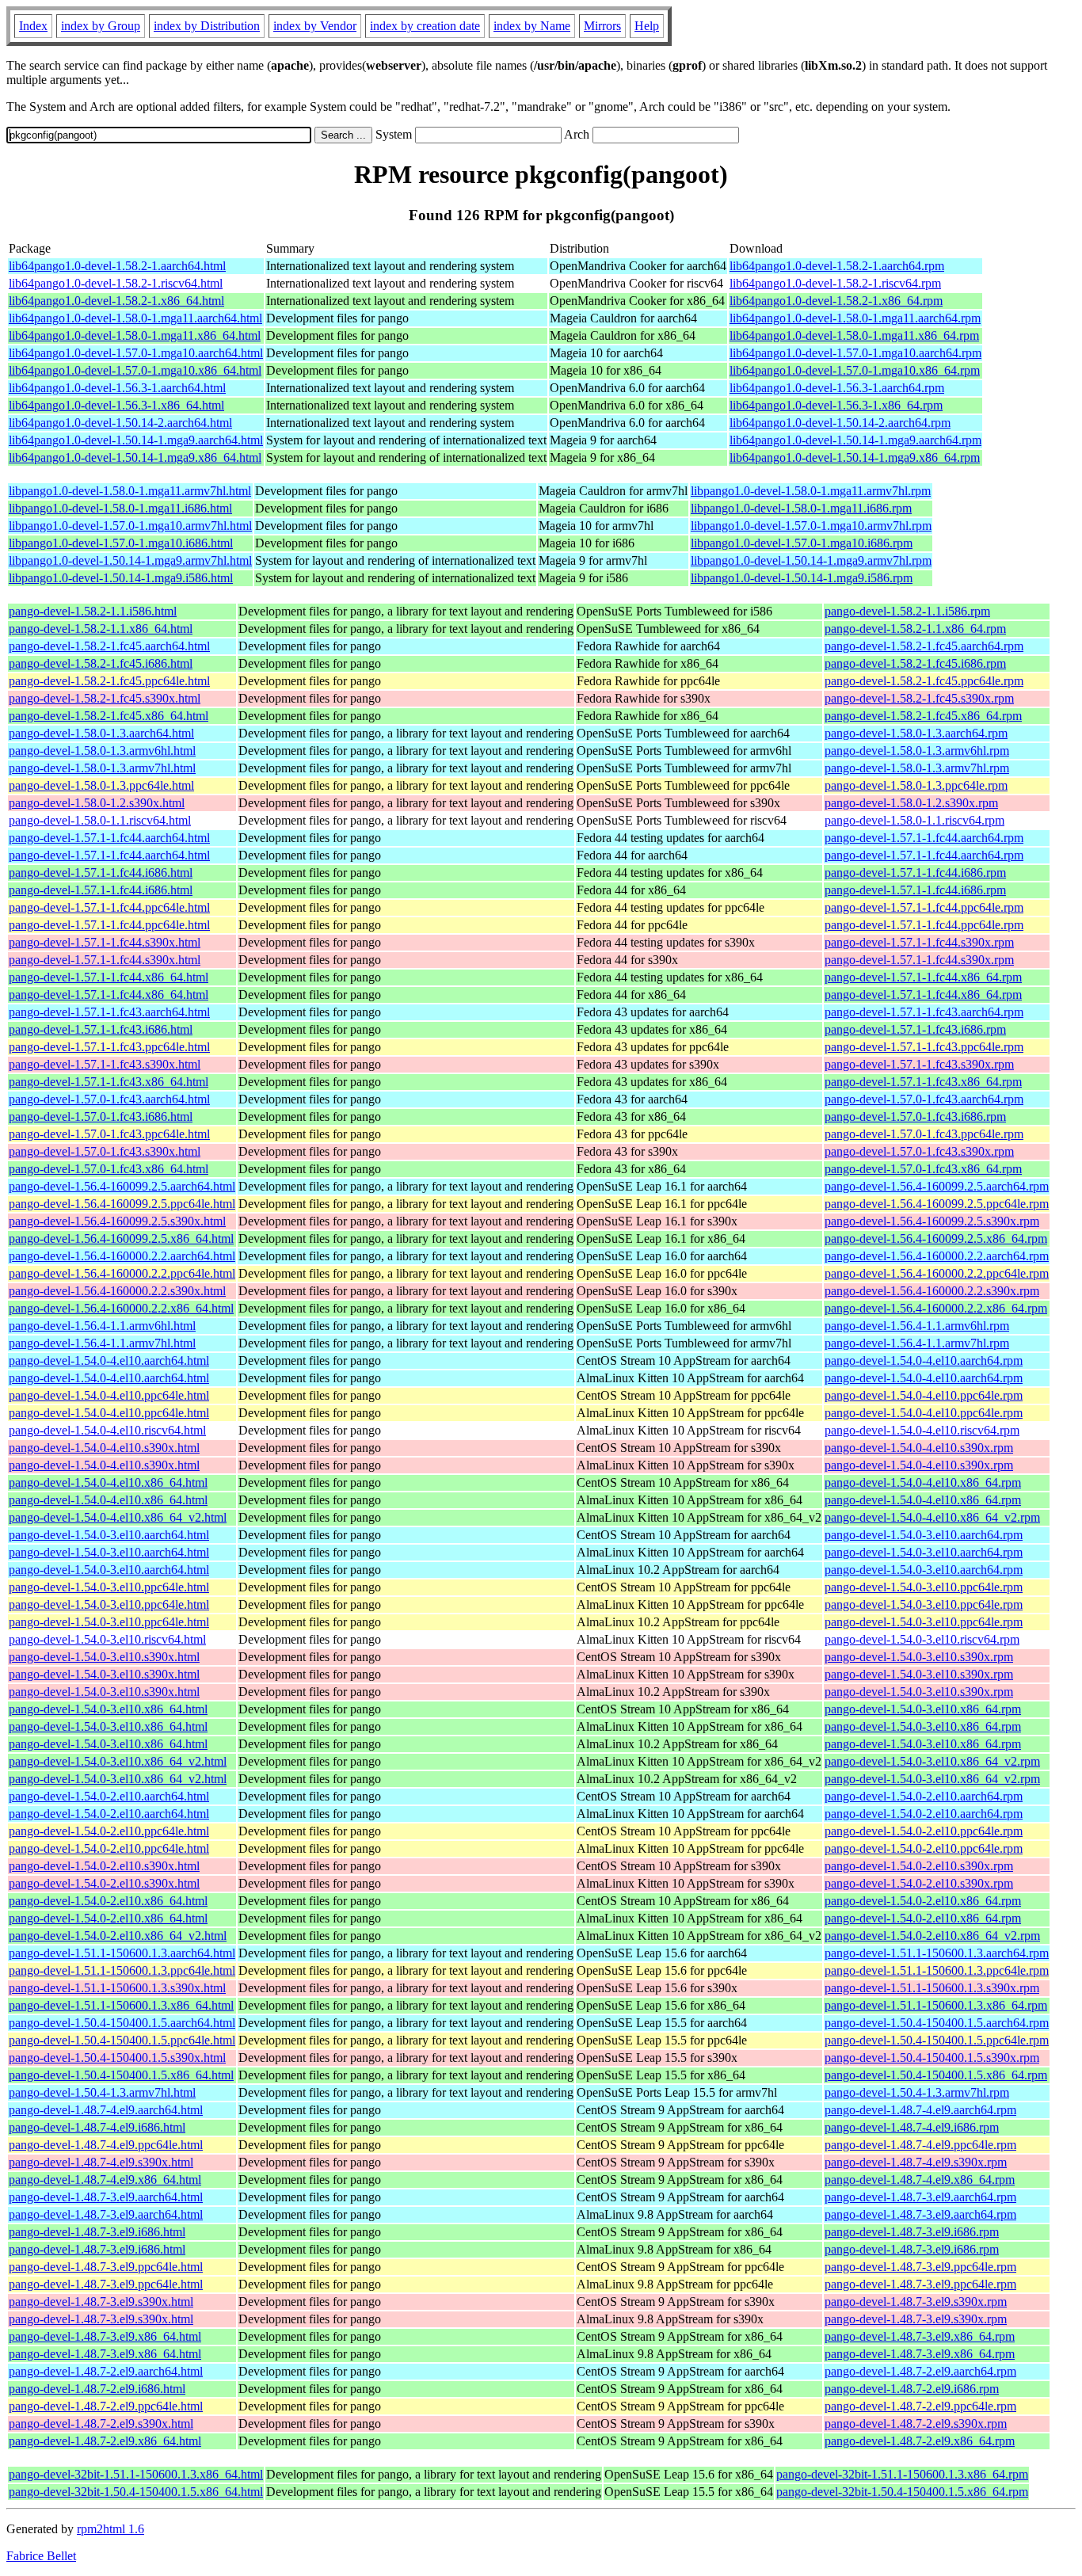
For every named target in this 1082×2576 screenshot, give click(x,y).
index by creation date (425, 26)
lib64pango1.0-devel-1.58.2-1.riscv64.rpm (835, 283)
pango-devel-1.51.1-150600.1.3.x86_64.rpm (936, 2005)
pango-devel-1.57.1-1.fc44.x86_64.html (109, 977)
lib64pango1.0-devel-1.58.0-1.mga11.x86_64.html (135, 335)
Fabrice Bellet (41, 2556)
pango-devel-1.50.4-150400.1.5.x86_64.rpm (936, 2075)
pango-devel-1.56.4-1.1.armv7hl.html (102, 1343)
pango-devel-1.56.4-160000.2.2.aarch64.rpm (937, 1256)
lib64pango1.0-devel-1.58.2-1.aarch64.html (117, 266)
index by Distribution (207, 26)
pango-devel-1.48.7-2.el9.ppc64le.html (106, 2406)
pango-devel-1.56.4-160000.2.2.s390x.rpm (932, 1291)
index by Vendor (315, 26)
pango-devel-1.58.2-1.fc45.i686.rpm (915, 663)
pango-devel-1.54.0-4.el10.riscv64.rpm (922, 1430)
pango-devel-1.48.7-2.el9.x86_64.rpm (920, 2441)
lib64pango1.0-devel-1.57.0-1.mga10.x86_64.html (135, 370)
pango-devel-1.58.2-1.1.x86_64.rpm (915, 629)
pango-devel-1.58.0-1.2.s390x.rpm (911, 803)
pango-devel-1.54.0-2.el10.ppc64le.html (109, 1831)
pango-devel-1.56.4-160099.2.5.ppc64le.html (122, 1204)
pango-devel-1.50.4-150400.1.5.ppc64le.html (122, 2040)
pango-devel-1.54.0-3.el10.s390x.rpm (919, 1657)
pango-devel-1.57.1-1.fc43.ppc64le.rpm (924, 1047)
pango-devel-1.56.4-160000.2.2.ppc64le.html (122, 1273)
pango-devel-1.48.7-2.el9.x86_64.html (105, 2441)
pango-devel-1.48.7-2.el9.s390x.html (101, 2424)
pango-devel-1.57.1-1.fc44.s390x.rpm (919, 942)
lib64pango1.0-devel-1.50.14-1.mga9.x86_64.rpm (855, 457)
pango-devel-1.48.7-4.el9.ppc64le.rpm (920, 2145)
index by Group (101, 26)
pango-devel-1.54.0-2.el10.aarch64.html (109, 1796)
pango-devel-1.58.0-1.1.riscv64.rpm (914, 820)
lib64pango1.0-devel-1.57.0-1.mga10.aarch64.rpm (855, 353)
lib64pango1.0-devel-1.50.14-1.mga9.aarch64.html (136, 440)
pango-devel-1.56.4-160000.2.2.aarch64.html (122, 1256)
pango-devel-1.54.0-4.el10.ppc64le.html (109, 1395)
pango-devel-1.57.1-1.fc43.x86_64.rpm (923, 1082)
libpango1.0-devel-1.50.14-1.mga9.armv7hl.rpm (811, 560)
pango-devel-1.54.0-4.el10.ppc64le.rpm (924, 1395)
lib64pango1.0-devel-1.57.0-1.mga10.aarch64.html (136, 353)
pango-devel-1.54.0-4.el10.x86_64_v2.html (118, 1517)
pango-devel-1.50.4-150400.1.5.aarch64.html (122, 2023)
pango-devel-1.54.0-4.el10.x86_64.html (108, 1482)
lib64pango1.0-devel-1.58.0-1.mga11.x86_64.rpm (854, 335)
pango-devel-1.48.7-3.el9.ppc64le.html (106, 2267)
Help (647, 26)
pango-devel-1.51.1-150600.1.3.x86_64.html (121, 2005)
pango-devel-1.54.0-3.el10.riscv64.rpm (922, 1639)
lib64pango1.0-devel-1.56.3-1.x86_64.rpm (836, 405)
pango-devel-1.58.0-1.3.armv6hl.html (102, 751)
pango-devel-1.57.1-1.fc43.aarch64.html (109, 1012)
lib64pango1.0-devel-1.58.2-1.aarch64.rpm (837, 266)
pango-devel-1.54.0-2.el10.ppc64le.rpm (924, 1831)
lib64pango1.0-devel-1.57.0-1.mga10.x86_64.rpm (855, 370)
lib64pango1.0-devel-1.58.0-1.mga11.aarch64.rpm (855, 318)
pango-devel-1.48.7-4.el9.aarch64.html (106, 2110)
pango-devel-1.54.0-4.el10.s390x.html (104, 1448)
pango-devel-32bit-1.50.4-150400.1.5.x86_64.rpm (902, 2492)
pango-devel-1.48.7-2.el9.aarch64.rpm (920, 2371)
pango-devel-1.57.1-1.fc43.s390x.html (105, 1064)
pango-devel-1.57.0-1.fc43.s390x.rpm (919, 1151)
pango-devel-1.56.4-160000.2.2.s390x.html (117, 1291)
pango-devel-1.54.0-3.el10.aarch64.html (109, 1535)
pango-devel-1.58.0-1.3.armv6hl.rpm (917, 751)
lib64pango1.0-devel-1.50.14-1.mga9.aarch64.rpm (855, 440)
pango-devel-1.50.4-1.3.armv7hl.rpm (917, 2092)
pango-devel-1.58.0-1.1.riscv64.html (100, 820)
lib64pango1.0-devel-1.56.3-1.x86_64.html (116, 405)
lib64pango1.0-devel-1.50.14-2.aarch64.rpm (840, 423)
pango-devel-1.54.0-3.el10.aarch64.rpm (924, 1535)
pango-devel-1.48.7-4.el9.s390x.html (101, 2162)
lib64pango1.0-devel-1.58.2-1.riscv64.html (116, 283)
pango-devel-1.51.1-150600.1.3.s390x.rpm (932, 1988)
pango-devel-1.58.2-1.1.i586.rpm (907, 611)
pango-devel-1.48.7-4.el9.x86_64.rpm (920, 2180)
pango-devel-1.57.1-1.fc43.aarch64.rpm (924, 1012)
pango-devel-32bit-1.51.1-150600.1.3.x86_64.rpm (902, 2474)
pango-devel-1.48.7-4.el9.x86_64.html (105, 2180)
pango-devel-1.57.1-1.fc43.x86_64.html (109, 1082)
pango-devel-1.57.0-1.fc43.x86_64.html (109, 1169)
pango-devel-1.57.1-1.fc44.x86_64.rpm (923, 977)
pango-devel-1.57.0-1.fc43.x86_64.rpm (923, 1169)
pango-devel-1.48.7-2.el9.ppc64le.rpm (920, 2406)
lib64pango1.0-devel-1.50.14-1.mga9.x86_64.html (135, 457)
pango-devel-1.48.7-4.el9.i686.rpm (912, 2127)
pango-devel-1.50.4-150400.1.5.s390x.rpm (932, 2058)
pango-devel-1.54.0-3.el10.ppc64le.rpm (924, 1587)
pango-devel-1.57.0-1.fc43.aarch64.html (109, 1099)
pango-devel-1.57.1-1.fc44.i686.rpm (915, 873)
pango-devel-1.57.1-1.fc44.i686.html (101, 873)
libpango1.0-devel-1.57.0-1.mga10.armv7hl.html (130, 526)
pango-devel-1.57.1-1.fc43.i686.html (101, 1029)
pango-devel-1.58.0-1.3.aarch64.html (101, 733)
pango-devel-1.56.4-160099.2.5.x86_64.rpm (936, 1238)
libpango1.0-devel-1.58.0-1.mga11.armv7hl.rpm (811, 491)
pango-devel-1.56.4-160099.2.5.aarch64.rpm (937, 1186)
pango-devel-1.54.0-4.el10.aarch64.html (109, 1360)
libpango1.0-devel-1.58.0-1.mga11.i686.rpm (801, 508)
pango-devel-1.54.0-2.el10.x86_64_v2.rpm (932, 1936)
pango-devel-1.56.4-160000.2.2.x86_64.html (121, 1308)
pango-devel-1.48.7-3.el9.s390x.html (101, 2302)
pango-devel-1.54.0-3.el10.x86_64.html (108, 1709)
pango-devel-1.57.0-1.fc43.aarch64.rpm (924, 1099)
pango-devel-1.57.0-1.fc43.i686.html (101, 1117)
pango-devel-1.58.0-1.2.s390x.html (97, 803)
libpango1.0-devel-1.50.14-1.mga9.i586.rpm (802, 578)
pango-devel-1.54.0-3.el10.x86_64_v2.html (118, 1761)
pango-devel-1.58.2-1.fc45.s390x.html (105, 698)
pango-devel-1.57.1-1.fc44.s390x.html (105, 942)
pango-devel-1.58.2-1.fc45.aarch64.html (109, 646)
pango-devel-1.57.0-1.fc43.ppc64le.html (109, 1134)
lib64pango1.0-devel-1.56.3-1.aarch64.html (117, 388)
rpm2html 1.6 (110, 2529)
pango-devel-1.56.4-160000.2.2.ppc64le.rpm (937, 1273)
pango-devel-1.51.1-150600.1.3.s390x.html (117, 1988)
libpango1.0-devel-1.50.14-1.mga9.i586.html (121, 578)
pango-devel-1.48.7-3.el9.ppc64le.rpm (920, 2267)
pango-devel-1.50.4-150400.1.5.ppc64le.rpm (937, 2040)
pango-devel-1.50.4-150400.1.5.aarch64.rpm (937, 2023)
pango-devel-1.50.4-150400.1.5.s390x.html (117, 2058)
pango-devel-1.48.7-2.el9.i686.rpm (912, 2389)
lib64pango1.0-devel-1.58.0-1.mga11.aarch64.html (135, 318)
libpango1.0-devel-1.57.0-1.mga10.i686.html (121, 543)
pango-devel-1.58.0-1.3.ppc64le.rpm (916, 785)
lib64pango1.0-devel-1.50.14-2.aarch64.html (120, 423)
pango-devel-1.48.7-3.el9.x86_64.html (105, 2336)
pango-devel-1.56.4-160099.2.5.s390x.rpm (932, 1221)
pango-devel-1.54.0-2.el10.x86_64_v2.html (118, 1936)
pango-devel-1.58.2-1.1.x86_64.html (101, 629)
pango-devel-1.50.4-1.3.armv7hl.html (102, 2092)
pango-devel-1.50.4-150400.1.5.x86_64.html (121, 2075)
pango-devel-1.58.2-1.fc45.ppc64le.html (109, 681)
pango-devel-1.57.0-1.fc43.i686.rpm (915, 1117)
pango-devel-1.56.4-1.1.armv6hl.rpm (917, 1326)
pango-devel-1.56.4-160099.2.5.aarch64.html (122, 1186)
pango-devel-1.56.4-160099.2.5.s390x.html (117, 1221)
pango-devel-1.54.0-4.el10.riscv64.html (107, 1430)
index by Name (532, 26)
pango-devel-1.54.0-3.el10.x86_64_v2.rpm (932, 1761)
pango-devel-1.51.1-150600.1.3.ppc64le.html (122, 1970)
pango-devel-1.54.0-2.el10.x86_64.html (108, 1901)
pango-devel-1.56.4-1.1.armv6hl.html (102, 1326)
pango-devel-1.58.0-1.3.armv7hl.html (102, 768)
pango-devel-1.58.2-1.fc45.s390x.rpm (919, 698)
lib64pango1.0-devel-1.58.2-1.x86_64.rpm (836, 301)
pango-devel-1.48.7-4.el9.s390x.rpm (916, 2162)
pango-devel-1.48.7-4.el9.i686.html (97, 2127)
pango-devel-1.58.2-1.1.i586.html (93, 611)
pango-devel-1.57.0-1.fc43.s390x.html (105, 1151)
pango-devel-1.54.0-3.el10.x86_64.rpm (923, 1709)
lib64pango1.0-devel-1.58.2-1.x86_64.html (116, 301)
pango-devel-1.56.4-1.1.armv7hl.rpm (917, 1343)
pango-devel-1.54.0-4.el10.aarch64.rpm (924, 1360)
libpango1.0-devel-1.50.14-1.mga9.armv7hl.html (130, 560)
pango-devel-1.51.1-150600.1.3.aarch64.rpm (937, 1953)
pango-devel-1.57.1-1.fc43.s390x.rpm (919, 1064)
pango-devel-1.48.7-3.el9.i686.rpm (912, 2232)
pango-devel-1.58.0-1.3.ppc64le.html (101, 785)
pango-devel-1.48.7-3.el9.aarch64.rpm (920, 2197)
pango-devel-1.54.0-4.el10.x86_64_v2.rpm (932, 1517)
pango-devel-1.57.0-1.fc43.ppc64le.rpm (924, 1134)
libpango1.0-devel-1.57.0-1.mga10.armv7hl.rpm (811, 526)
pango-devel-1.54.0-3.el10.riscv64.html (107, 1639)
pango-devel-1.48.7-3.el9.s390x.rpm (916, 2302)
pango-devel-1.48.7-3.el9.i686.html (97, 2232)
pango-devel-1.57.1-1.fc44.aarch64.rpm (924, 838)
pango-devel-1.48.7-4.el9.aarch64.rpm (920, 2110)
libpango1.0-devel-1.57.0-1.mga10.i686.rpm (802, 543)
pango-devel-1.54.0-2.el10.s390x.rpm (919, 1866)
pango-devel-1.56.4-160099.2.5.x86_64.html (121, 1238)
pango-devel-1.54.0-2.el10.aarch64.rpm (924, 1796)
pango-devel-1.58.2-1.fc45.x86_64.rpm (923, 716)
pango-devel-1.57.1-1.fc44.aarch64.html (109, 838)
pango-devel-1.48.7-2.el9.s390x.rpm (916, 2424)
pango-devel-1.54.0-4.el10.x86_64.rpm (923, 1482)
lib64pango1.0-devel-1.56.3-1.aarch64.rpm (837, 388)
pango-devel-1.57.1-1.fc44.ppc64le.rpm (924, 907)
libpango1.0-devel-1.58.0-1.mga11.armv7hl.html (130, 491)
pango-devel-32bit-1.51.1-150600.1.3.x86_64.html (136, 2474)
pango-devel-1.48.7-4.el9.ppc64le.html (106, 2145)
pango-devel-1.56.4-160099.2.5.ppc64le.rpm (937, 1204)
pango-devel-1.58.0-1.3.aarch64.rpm (916, 733)
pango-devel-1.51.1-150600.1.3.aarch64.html (122, 1953)
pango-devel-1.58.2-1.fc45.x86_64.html (109, 716)
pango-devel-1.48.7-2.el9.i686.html (97, 2389)
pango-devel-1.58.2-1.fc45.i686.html (101, 663)
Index (33, 26)
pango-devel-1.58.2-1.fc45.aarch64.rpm (924, 646)
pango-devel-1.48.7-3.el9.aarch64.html (106, 2197)
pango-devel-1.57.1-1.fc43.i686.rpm (915, 1029)
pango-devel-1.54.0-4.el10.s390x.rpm (919, 1448)
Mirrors (602, 26)
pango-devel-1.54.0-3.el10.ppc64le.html (109, 1587)
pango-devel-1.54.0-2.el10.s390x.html (104, 1866)
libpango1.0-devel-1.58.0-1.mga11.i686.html (120, 508)
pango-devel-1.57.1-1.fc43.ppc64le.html (109, 1047)
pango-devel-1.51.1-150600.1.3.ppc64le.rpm (937, 1970)
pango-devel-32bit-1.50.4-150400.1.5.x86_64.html (136, 2492)
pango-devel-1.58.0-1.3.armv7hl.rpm (917, 768)
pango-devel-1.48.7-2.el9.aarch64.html (106, 2371)
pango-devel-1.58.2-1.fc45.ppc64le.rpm (924, 681)
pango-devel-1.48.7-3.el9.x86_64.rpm (920, 2336)
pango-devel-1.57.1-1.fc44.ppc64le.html (109, 907)
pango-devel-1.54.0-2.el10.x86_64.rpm (923, 1901)
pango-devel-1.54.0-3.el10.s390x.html (104, 1657)
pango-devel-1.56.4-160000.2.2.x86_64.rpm (936, 1308)
